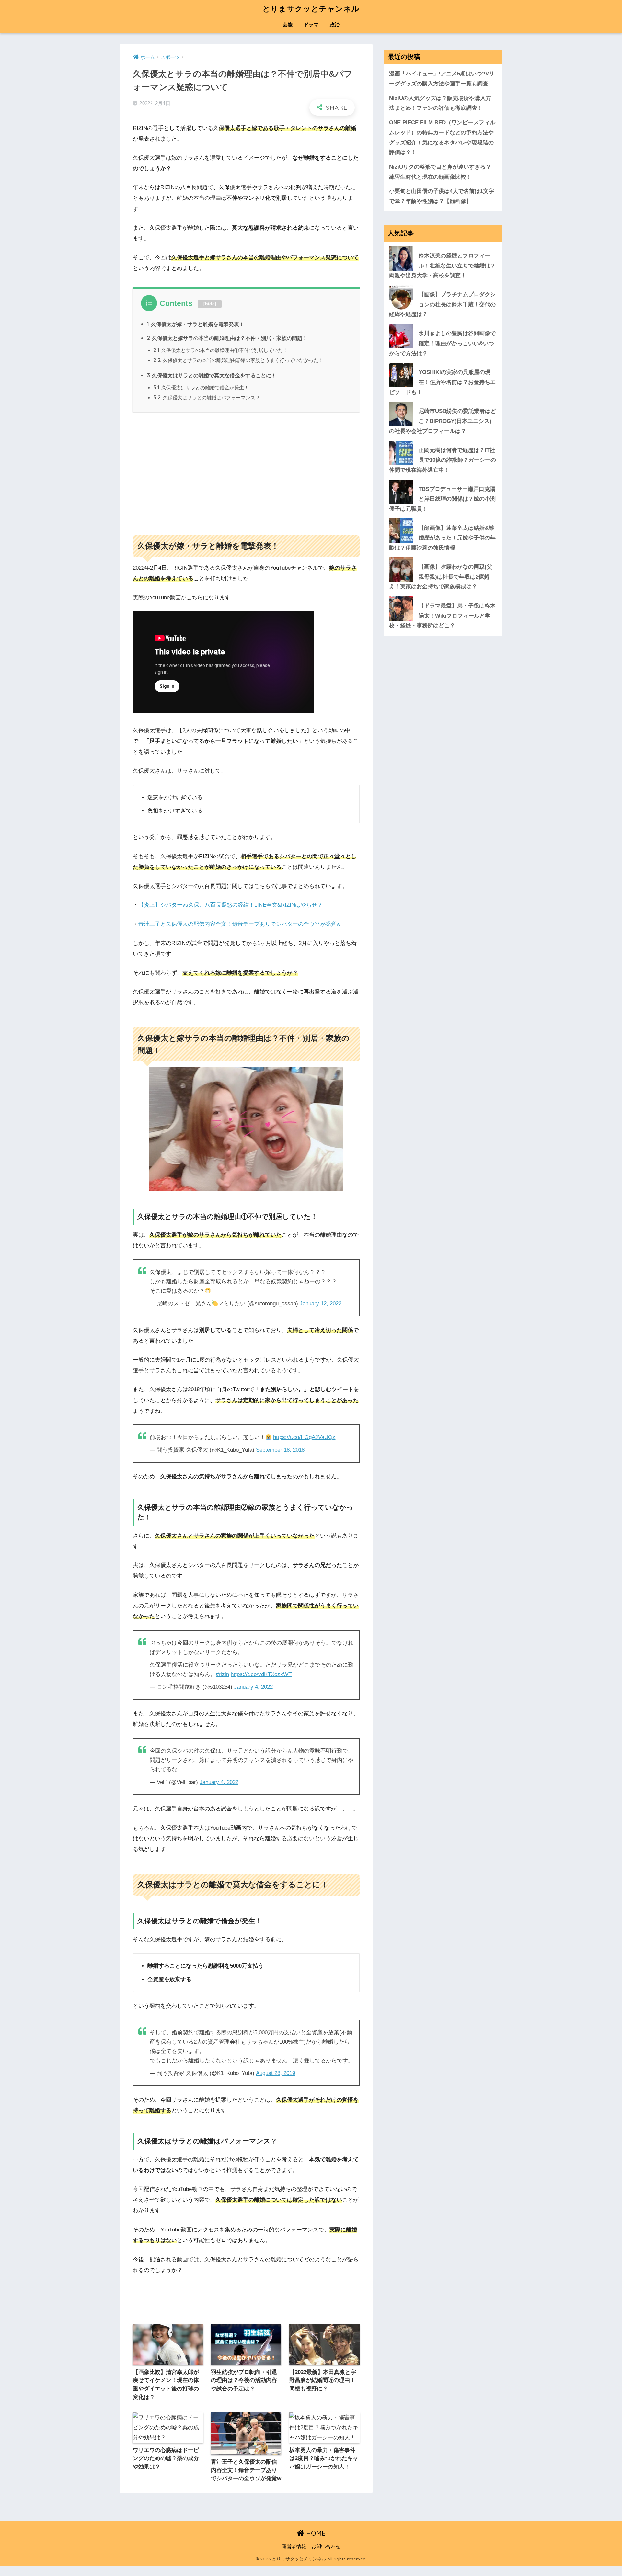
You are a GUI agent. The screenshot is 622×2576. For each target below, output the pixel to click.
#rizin (222, 1674)
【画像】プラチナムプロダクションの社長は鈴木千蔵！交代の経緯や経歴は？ (442, 304)
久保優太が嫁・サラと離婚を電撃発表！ (196, 324)
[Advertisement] (246, 471)
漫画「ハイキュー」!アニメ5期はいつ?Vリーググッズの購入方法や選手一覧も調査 (442, 79)
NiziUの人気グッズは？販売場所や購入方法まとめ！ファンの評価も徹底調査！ (440, 103)
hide (210, 304)
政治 (335, 24)
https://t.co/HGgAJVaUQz (304, 1437)
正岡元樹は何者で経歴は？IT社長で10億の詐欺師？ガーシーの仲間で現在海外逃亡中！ (443, 460)
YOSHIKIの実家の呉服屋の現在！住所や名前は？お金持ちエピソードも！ (442, 382)
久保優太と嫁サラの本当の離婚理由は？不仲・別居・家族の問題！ (227, 338)
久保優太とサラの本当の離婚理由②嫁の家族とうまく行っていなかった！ (238, 360)
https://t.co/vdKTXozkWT (261, 1674)
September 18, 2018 (280, 1450)
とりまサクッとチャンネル (311, 9)
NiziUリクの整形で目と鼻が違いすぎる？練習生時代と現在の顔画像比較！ (440, 172)
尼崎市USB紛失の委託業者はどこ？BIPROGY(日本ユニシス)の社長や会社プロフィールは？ (443, 421)
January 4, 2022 (253, 1687)
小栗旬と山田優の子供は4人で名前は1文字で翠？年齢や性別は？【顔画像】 (442, 196)
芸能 (288, 24)
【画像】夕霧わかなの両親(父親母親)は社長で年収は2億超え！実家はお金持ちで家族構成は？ (441, 576)
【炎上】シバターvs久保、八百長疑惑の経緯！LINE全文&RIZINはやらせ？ (230, 905)
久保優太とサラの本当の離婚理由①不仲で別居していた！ (220, 350)
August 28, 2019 (276, 2073)
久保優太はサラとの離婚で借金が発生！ (201, 387)
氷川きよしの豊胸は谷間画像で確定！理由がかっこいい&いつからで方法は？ (442, 343)
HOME (315, 2533)
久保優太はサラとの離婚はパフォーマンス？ (207, 397)
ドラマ (311, 24)
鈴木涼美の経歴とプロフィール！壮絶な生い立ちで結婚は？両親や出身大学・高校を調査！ (442, 266)
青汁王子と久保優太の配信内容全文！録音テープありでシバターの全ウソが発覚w (239, 924)
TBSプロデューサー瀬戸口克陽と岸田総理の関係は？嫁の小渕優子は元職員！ (442, 499)
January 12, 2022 (321, 1304)
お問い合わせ (326, 2547)
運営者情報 (294, 2547)
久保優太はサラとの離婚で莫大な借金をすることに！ (212, 375)
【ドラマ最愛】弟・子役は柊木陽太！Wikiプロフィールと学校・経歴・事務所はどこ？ (442, 616)
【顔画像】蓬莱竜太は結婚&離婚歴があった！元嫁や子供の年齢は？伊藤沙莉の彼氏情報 (442, 538)
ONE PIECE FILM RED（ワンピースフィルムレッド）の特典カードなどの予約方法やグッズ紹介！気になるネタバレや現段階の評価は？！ (442, 137)
